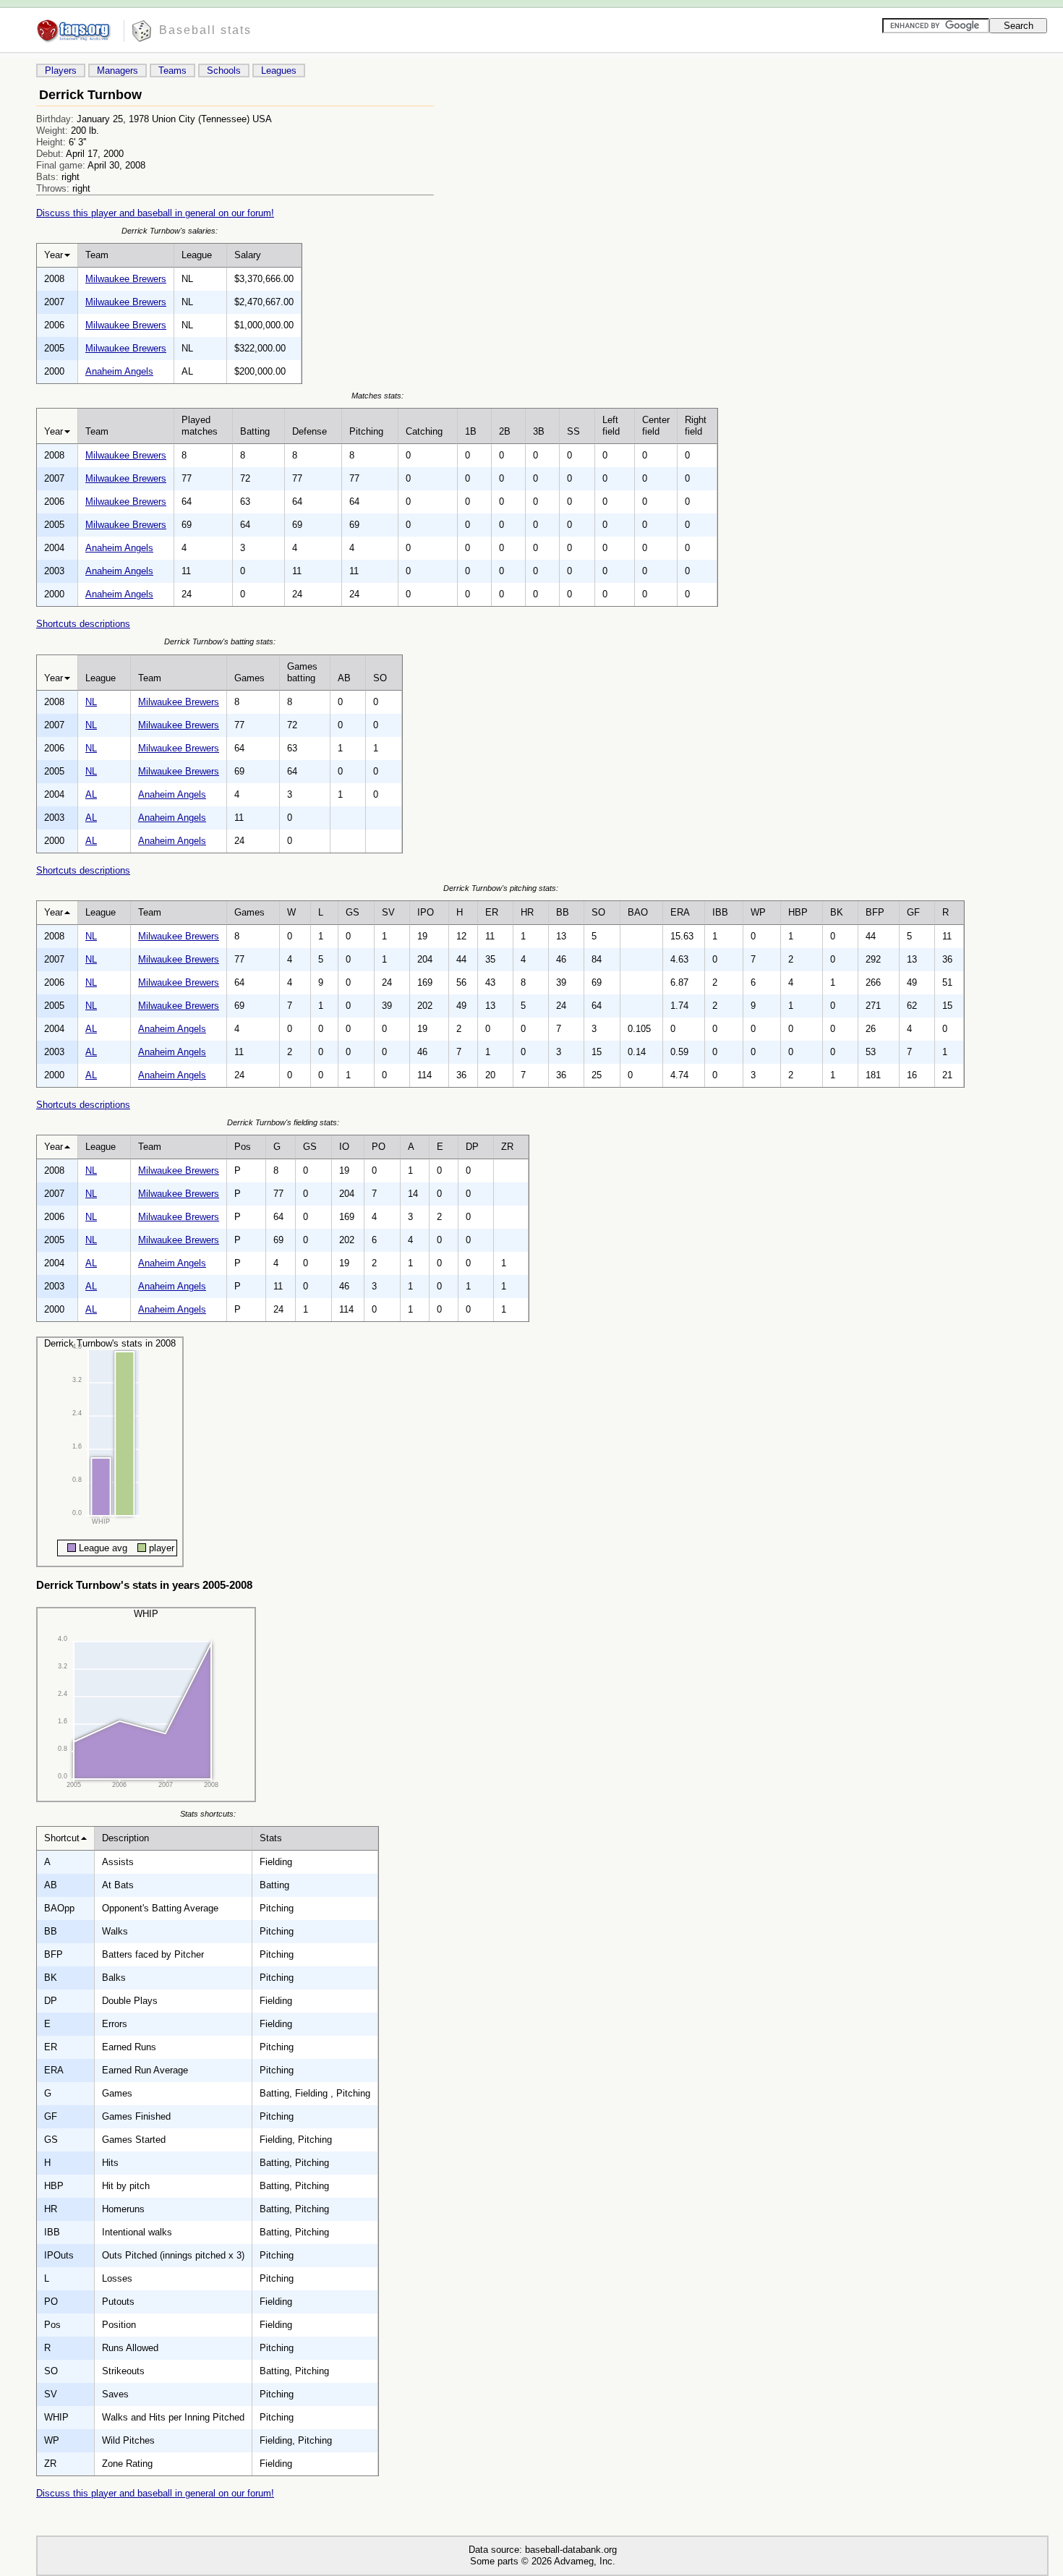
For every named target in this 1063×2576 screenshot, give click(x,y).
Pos (243, 1147)
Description (125, 1838)
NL (91, 702)
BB (563, 912)
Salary (248, 255)
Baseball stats (205, 30)
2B (505, 431)
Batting (255, 431)
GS (353, 912)
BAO (638, 912)
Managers (118, 71)
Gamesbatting (302, 672)
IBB (720, 912)
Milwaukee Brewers (126, 279)
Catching (424, 431)
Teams (172, 71)
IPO (426, 912)
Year (54, 255)
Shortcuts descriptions (83, 624)
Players (61, 71)
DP (472, 1147)
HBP (798, 912)
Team (97, 255)
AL (91, 794)
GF (913, 912)
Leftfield (611, 426)
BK (837, 912)
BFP (875, 912)
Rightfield (696, 426)
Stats (271, 1838)
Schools (224, 71)
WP (758, 912)
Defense (309, 431)
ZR (507, 1147)
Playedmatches (200, 426)
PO (379, 1147)
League (197, 255)
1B (471, 431)
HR (527, 912)
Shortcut (62, 1838)
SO (380, 678)
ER (492, 912)
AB (344, 678)
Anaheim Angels (119, 371)
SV (388, 912)
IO (344, 1147)
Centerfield (656, 426)
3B (539, 431)
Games (249, 678)
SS (573, 431)
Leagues (279, 71)
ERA (680, 912)
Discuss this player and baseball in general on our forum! (155, 213)
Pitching (366, 431)
